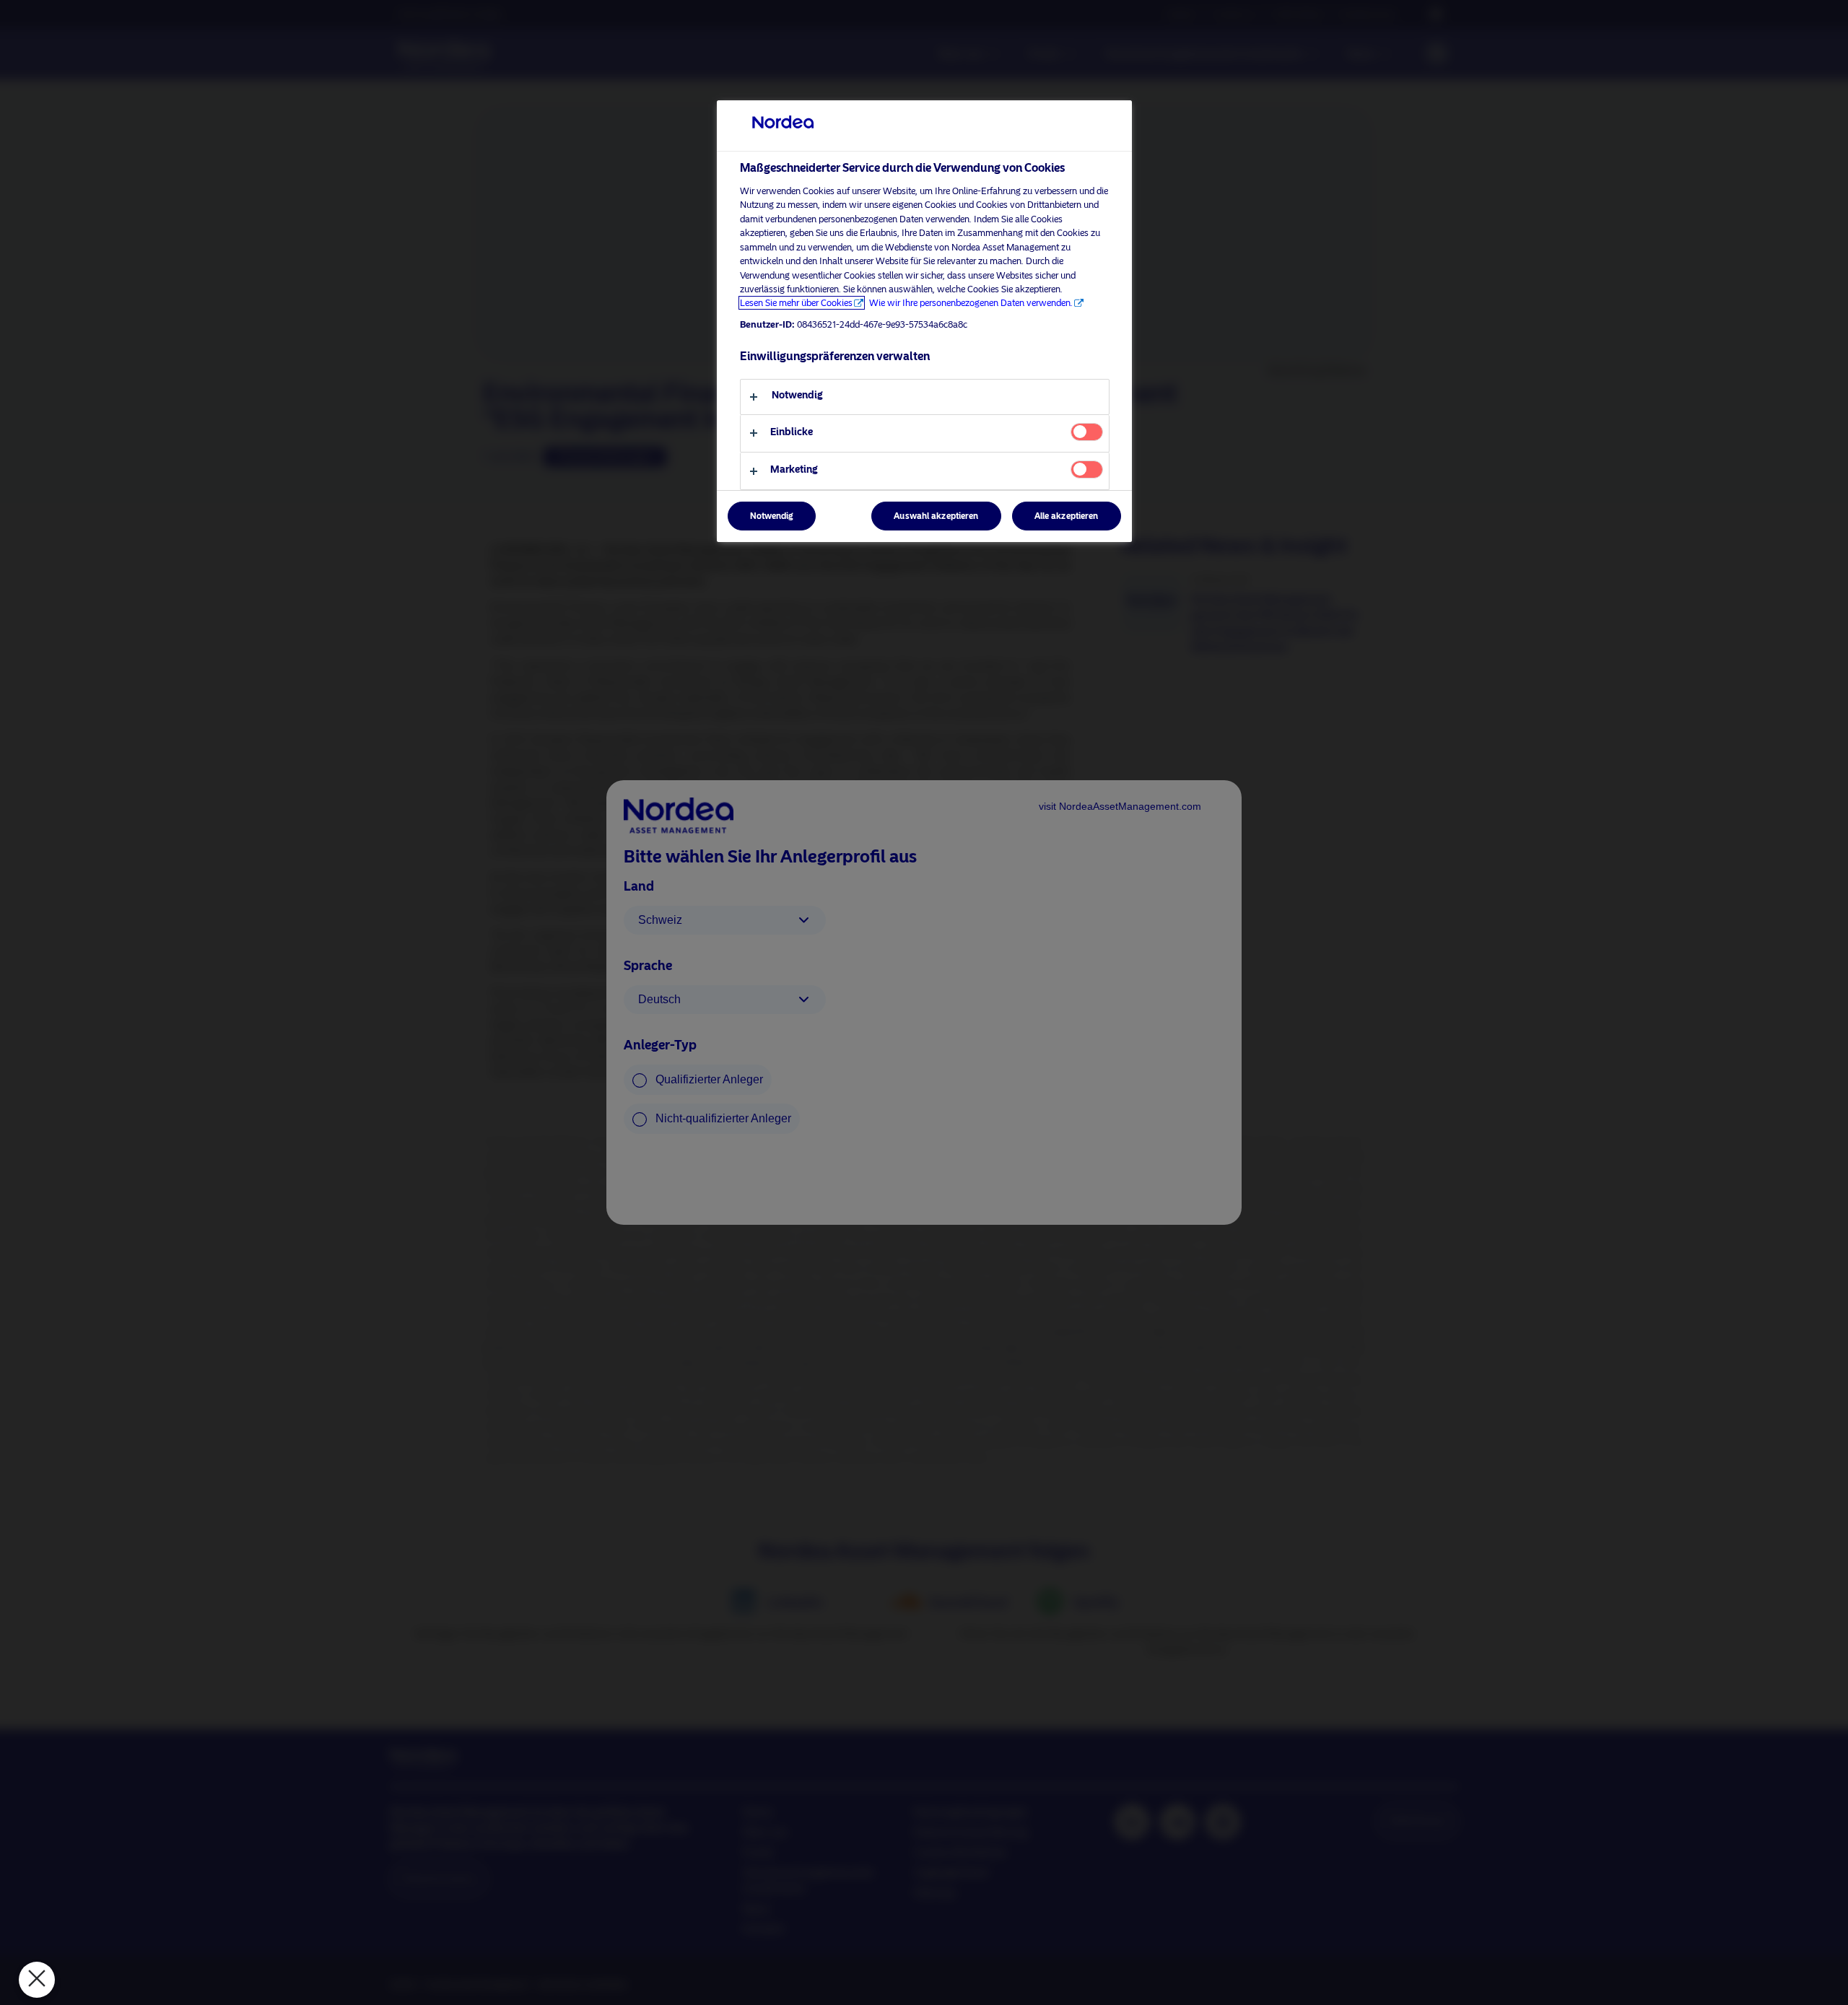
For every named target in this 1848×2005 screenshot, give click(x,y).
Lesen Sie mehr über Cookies (796, 303)
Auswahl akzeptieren (936, 516)
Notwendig (772, 516)
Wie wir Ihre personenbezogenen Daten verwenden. (971, 303)
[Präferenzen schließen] (37, 1980)
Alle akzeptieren (1067, 516)
